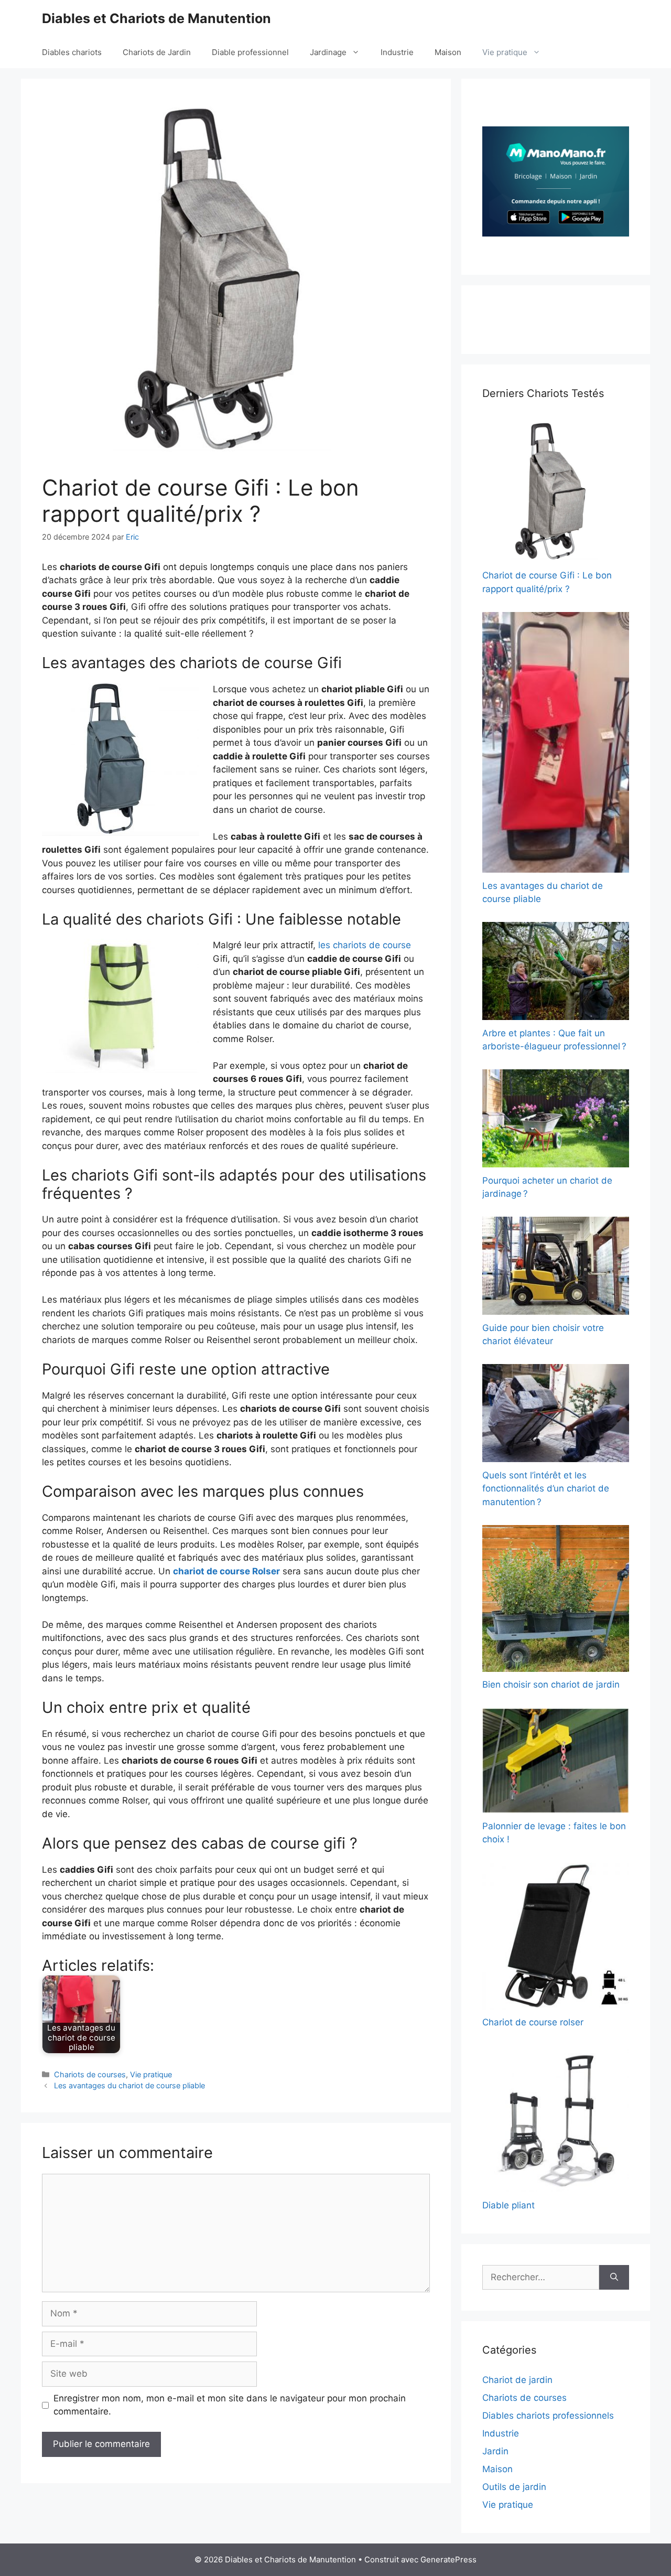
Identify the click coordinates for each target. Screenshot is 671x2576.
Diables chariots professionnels (548, 2416)
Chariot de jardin (517, 2380)
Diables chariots (72, 52)
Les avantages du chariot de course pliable (129, 2085)
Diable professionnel (250, 52)
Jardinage (328, 52)
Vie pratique (505, 52)
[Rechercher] (614, 2278)
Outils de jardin (514, 2487)
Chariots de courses (90, 2074)
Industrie (397, 52)
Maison (448, 52)
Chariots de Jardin (157, 52)
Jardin (495, 2451)
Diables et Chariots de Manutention (156, 18)
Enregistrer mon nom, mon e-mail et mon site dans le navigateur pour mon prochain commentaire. (230, 2405)
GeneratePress (448, 2559)
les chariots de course (365, 945)
